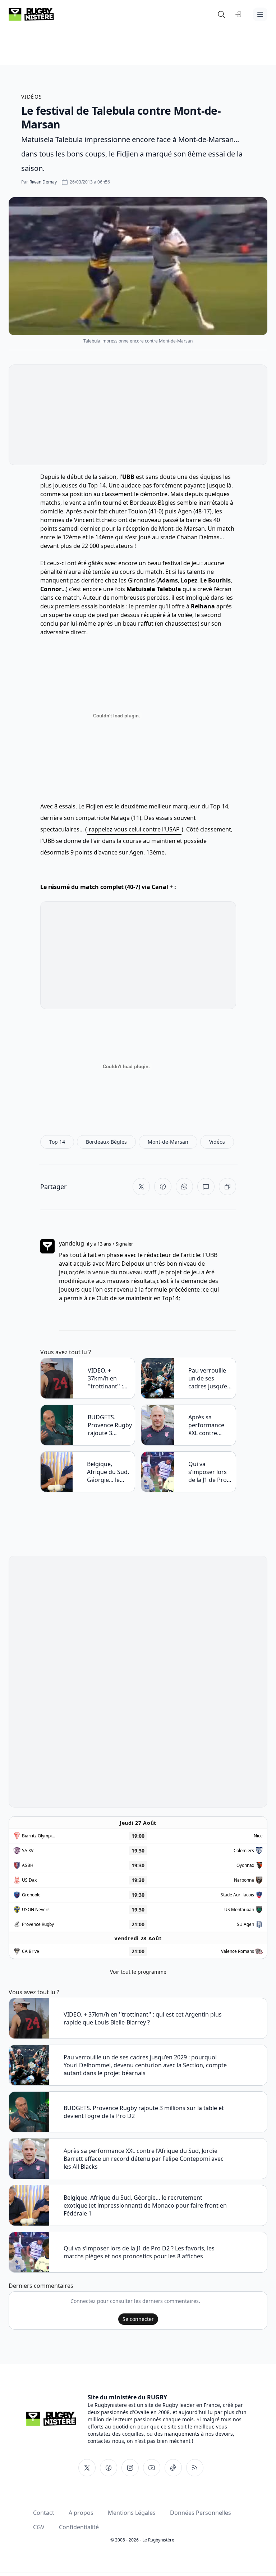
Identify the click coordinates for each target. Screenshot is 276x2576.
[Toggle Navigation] (260, 14)
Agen (185, 511)
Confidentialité (79, 2527)
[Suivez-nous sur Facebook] (109, 2468)
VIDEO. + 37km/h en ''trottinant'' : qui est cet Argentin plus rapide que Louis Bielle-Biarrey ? (106, 1378)
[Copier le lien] (227, 1187)
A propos (81, 2513)
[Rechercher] (221, 14)
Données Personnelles (201, 2513)
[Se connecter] (239, 14)
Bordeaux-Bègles (153, 503)
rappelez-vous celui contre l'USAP (134, 829)
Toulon (138, 511)
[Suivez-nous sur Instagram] (130, 2468)
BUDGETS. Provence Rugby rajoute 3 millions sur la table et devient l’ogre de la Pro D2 (110, 1425)
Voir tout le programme (138, 1972)
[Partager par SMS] (206, 1187)
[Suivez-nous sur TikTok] (173, 2468)
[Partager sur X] (141, 1187)
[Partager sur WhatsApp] (184, 1187)
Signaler (124, 1244)
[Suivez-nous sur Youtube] (152, 2468)
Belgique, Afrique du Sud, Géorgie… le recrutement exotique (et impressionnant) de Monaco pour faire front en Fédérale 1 (109, 1472)
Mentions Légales (132, 2513)
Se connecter (138, 2319)
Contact (44, 2513)
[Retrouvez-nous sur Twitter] (87, 2468)
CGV (39, 2527)
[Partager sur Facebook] (163, 1187)
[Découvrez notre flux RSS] (195, 2468)
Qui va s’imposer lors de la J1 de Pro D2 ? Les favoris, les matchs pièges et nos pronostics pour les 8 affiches (210, 1472)
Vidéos (32, 97)
